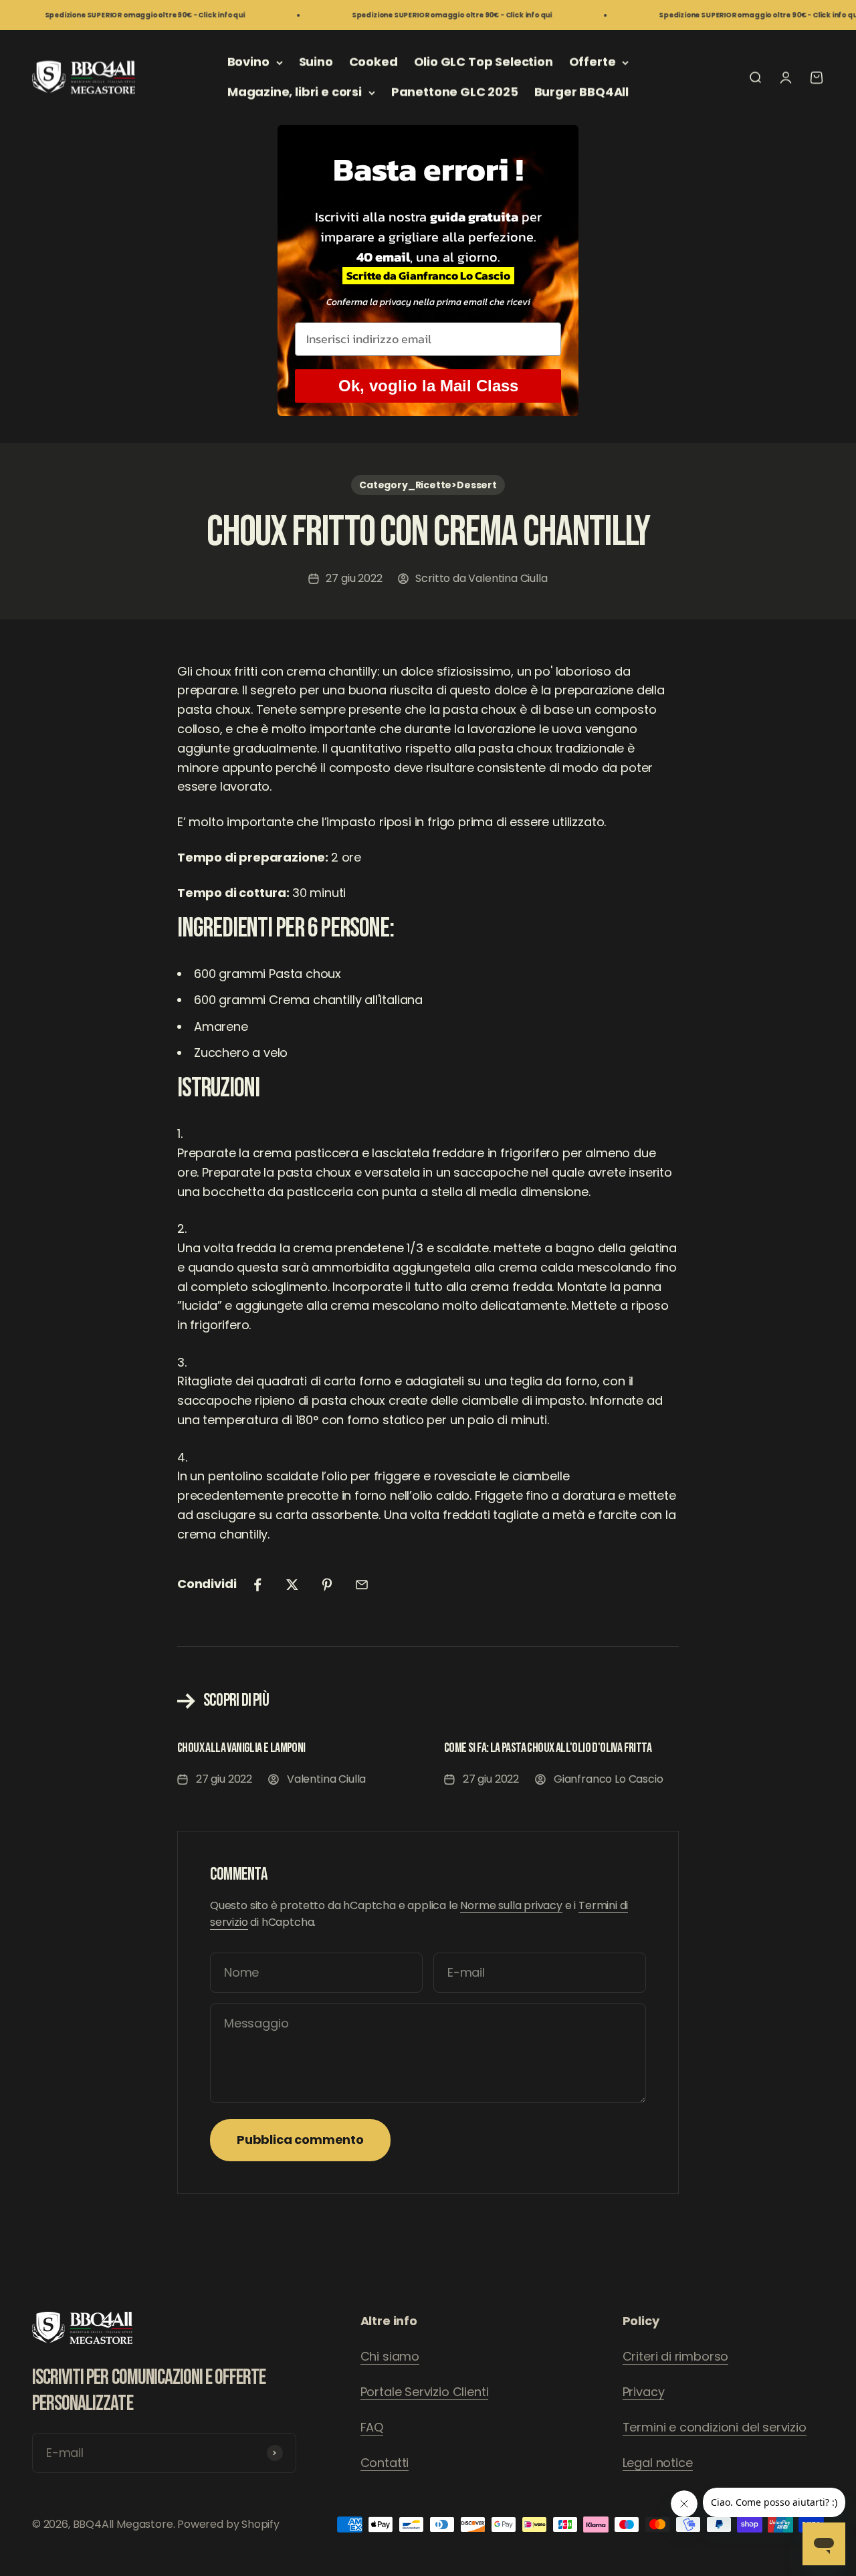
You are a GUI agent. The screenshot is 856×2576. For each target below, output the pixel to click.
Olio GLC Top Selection (484, 62)
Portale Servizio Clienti (425, 2392)
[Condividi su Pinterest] (327, 1585)
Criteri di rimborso (676, 2356)
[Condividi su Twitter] (292, 1585)
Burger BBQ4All (581, 92)
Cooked (373, 62)
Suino (316, 62)
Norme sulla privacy (511, 1905)
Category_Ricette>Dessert (428, 485)
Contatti (385, 2463)
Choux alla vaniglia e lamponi (241, 1748)
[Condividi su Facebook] (257, 1585)
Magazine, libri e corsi (295, 92)
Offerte (593, 62)
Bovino (248, 62)
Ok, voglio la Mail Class (428, 386)
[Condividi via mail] (362, 1585)
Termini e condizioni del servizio (715, 2427)
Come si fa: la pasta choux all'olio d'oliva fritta (548, 1748)
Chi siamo (390, 2356)
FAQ (372, 2427)
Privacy (644, 2392)
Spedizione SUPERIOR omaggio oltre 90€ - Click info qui (113, 15)
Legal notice (658, 2463)
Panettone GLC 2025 (455, 92)
